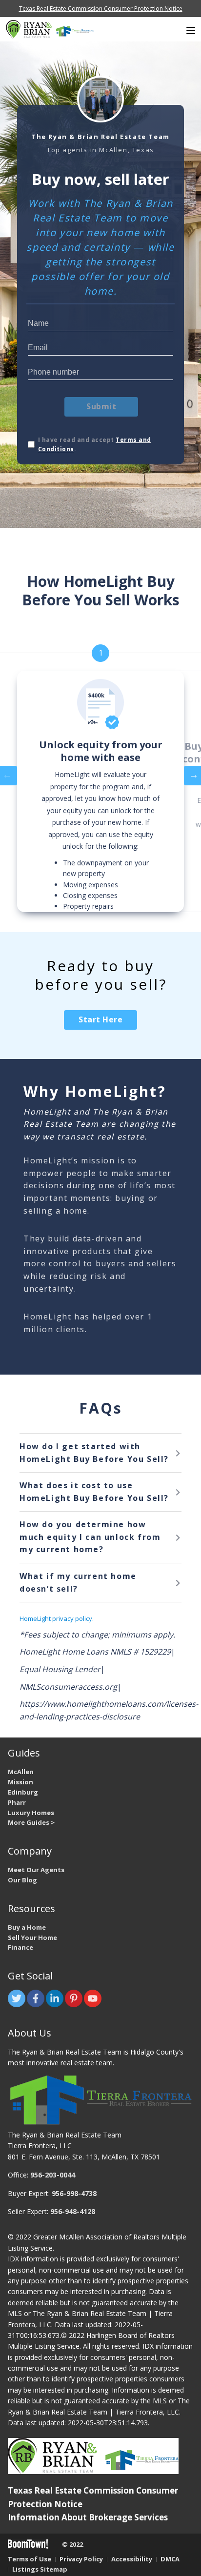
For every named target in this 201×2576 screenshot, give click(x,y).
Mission (20, 1782)
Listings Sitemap (40, 2569)
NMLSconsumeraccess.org (68, 1687)
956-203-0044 (53, 2175)
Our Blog (22, 1880)
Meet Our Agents (36, 1870)
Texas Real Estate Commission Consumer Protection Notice (101, 9)
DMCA (170, 2559)
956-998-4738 (74, 2193)
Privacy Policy (81, 2559)
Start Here (100, 1019)
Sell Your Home (32, 1937)
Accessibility (132, 2559)
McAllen (21, 1772)
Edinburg (23, 1792)
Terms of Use (30, 2559)
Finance (20, 1947)
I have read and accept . (95, 444)
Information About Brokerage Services (88, 2517)
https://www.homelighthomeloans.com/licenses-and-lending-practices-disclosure (109, 1710)
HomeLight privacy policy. (57, 1618)
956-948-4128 (73, 2211)
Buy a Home (27, 1927)
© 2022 (72, 2544)
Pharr (17, 1802)
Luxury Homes (31, 1813)
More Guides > (31, 1822)
